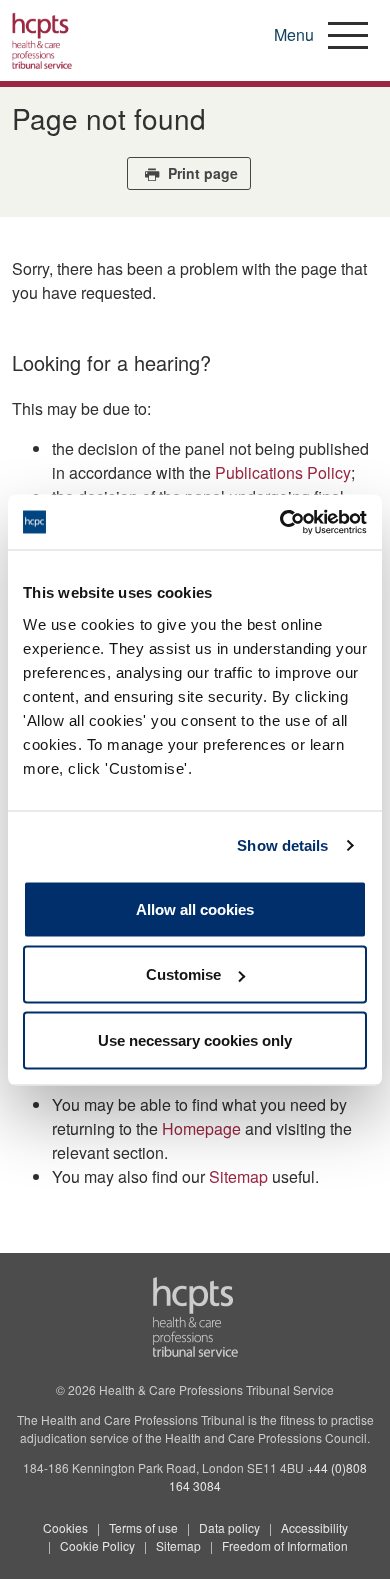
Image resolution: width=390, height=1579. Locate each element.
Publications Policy (283, 472)
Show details (282, 845)
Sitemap (238, 1176)
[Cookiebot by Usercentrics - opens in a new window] (280, 522)
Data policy (229, 1527)
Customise (183, 974)
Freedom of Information (285, 1545)
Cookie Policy (97, 1545)
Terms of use (143, 1527)
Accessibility (314, 1527)
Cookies (65, 1527)
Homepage (201, 1128)
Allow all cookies (195, 908)
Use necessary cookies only (195, 1039)
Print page (201, 173)
